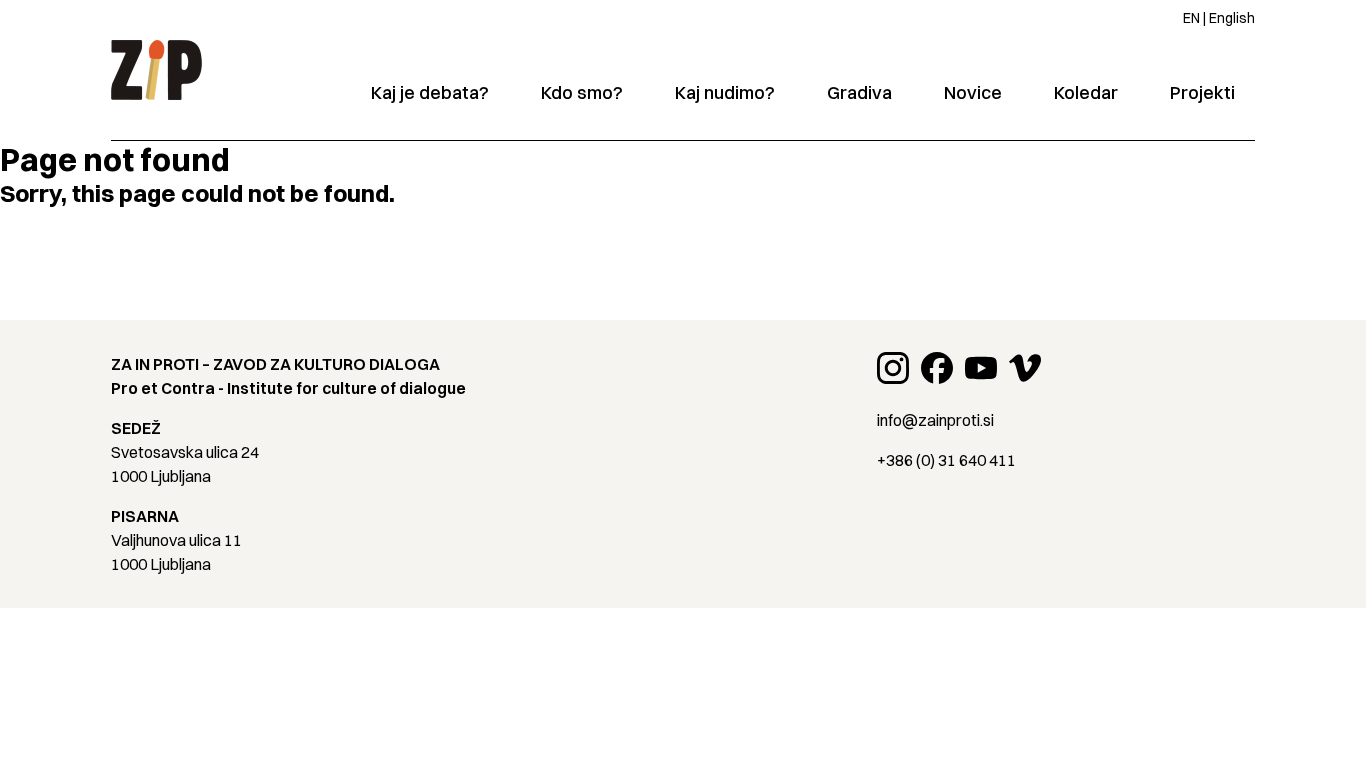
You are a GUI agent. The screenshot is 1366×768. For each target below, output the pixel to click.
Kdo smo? (582, 92)
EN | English (1219, 18)
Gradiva (859, 92)
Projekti (1202, 92)
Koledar (1086, 92)
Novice (973, 92)
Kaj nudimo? (725, 92)
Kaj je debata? (430, 92)
